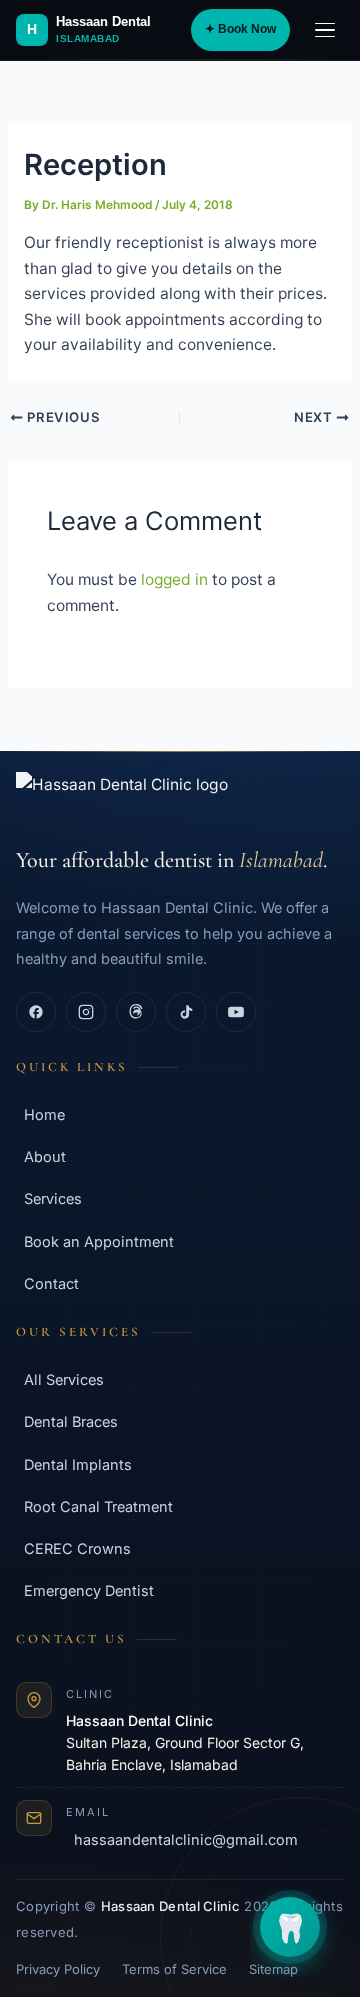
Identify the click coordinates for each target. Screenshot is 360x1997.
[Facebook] (36, 1012)
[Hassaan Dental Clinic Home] (180, 799)
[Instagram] (86, 1012)
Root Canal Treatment (98, 1506)
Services (53, 1198)
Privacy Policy (58, 1969)
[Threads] (136, 1012)
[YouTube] (236, 1012)
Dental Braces (71, 1421)
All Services (64, 1379)
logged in (174, 579)
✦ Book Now (240, 29)
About (45, 1156)
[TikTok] (186, 1012)
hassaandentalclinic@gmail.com (186, 1839)
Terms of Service (174, 1969)
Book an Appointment (99, 1241)
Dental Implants (78, 1464)
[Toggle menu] (325, 30)
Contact (51, 1283)
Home (44, 1114)
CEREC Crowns (77, 1548)
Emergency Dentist (89, 1590)
